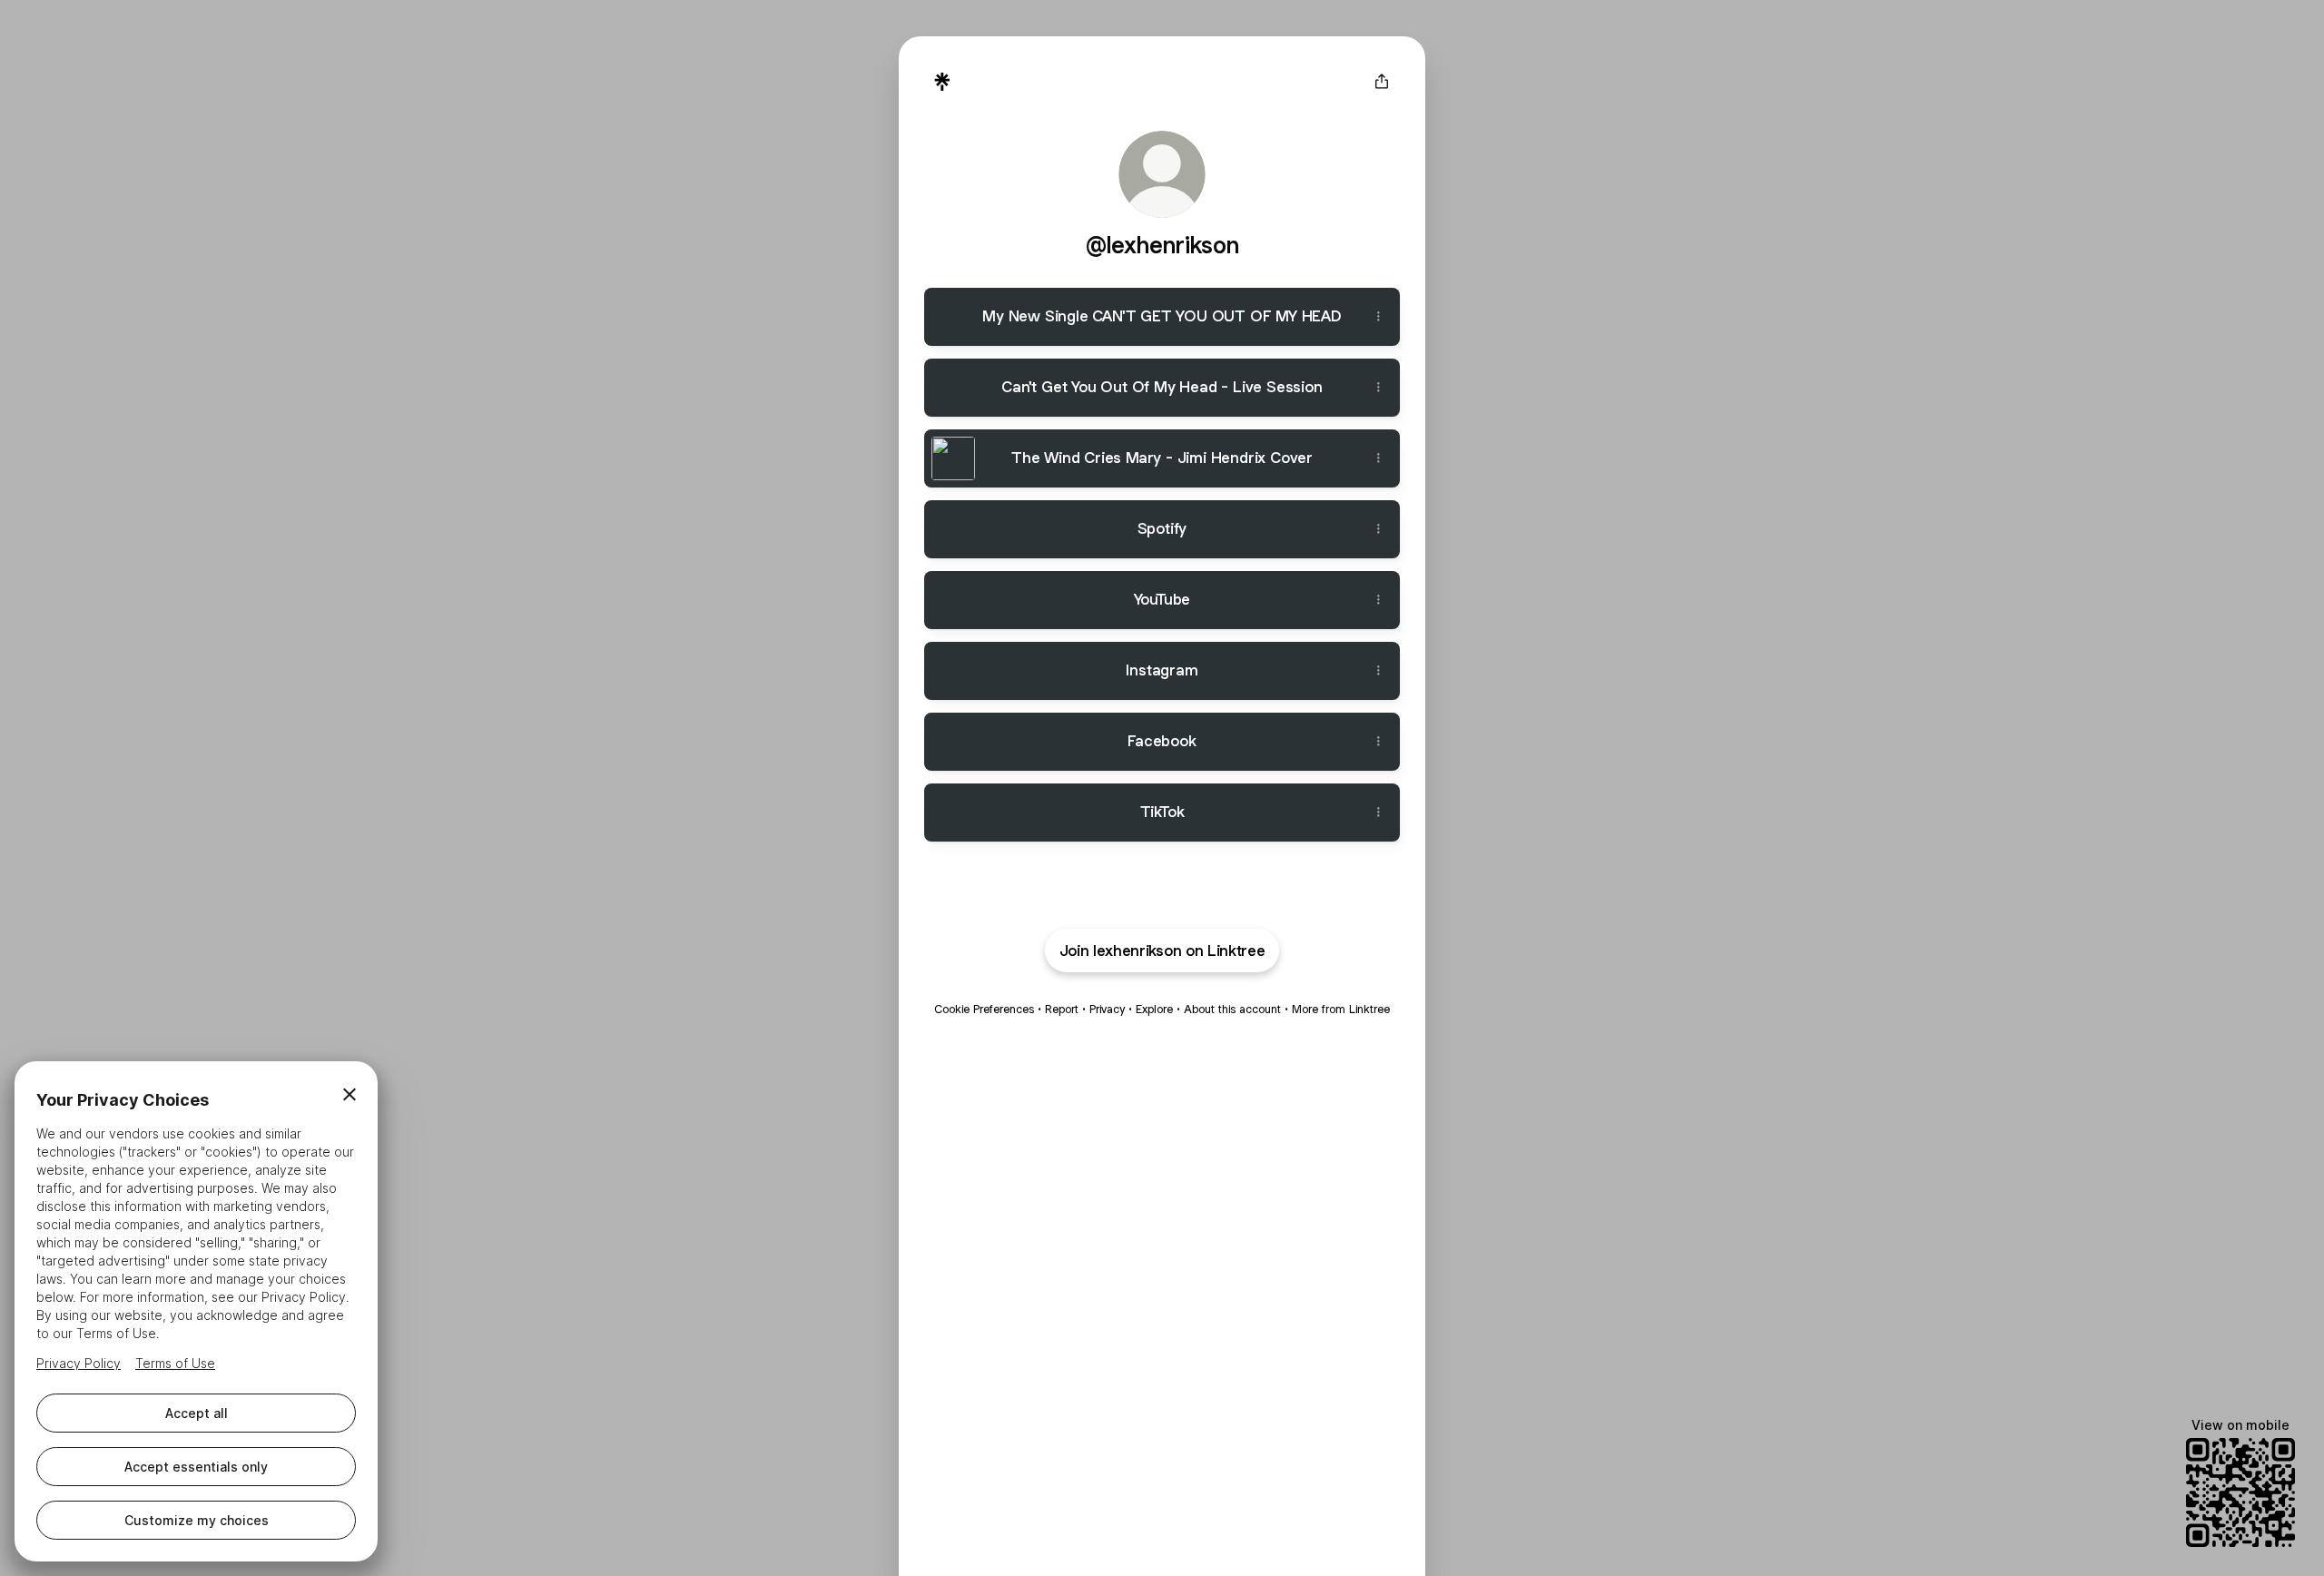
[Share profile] (1382, 82)
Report (1062, 1009)
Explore (1154, 1009)
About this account (1232, 1009)
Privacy (1107, 1009)
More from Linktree (1341, 1009)
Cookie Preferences (984, 1009)
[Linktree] (942, 82)
